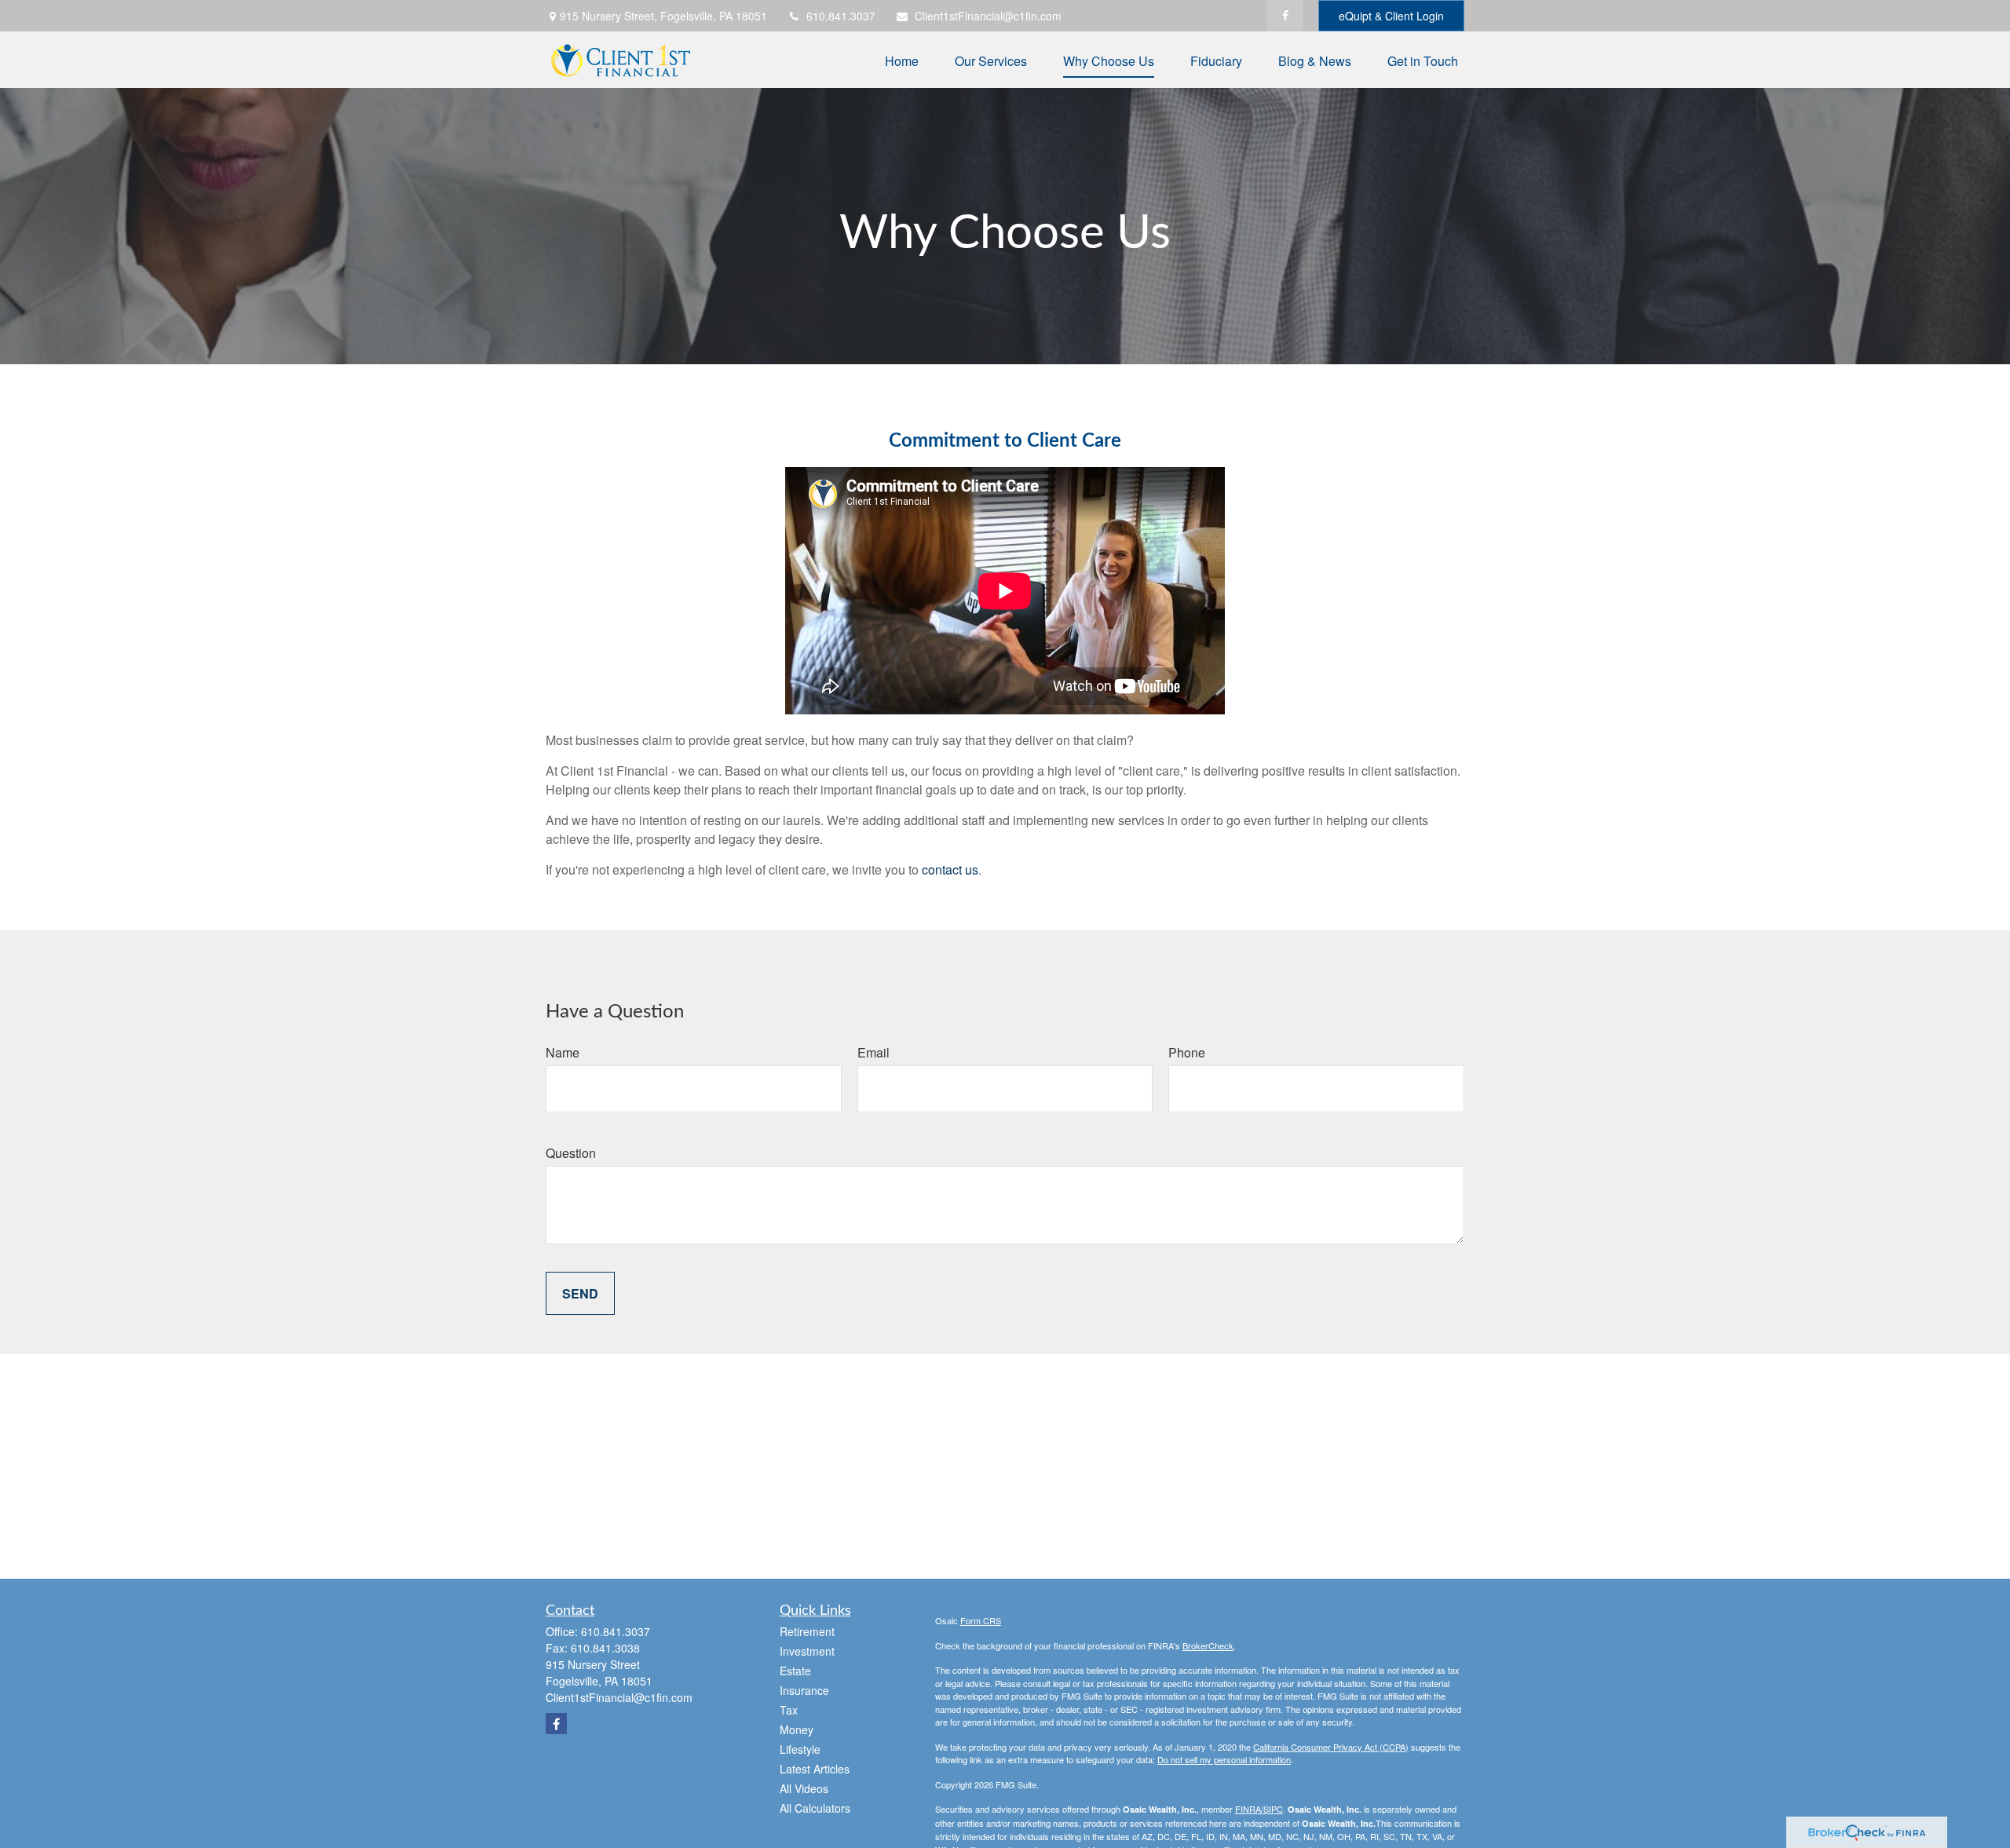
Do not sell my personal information (1224, 1759)
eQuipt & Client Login (1391, 16)
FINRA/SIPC (1259, 1809)
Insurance (804, 1690)
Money (797, 1729)
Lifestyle (800, 1749)
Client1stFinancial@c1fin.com (988, 16)
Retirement (807, 1631)
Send (580, 1293)
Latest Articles (815, 1769)
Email (873, 1052)
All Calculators (815, 1808)
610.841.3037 (841, 16)
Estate (795, 1671)
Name (563, 1052)
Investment (807, 1651)
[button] (902, 59)
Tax (789, 1710)
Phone (1187, 1052)
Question (571, 1153)
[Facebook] (1285, 16)
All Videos (804, 1788)
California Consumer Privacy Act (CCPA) (1331, 1747)
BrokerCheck (1208, 1645)
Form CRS (981, 1620)
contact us (950, 869)
